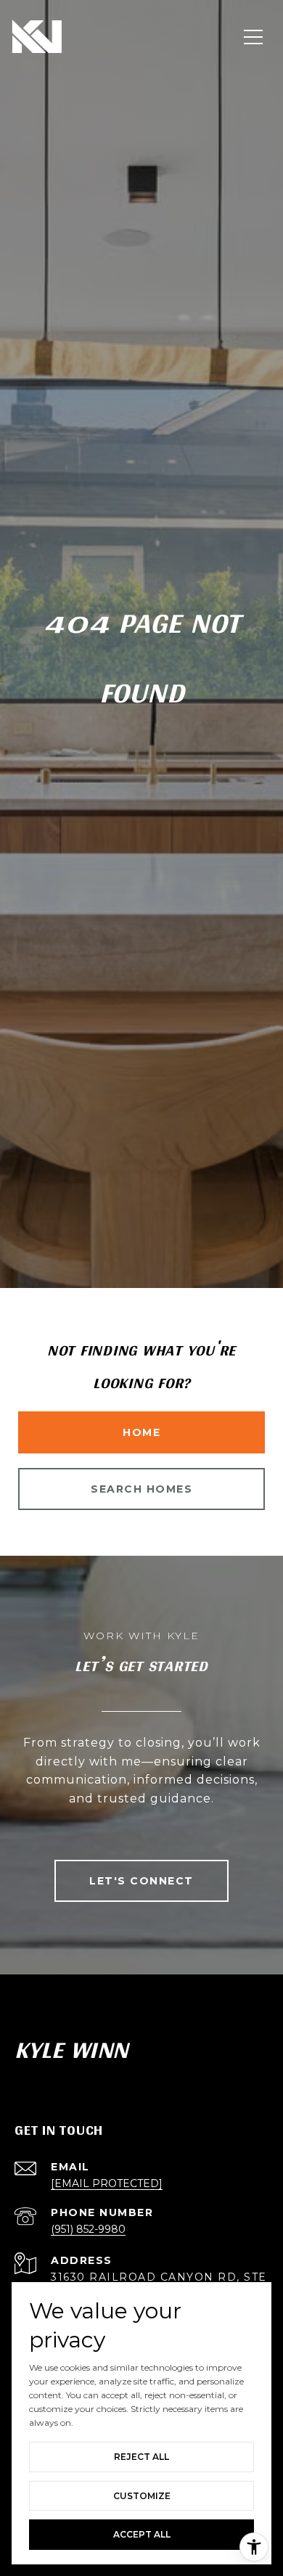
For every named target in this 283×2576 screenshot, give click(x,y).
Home (141, 1432)
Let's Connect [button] (141, 1881)
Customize (142, 2496)
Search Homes (141, 1489)
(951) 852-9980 (88, 2229)
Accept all (142, 2534)
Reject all (141, 2457)
